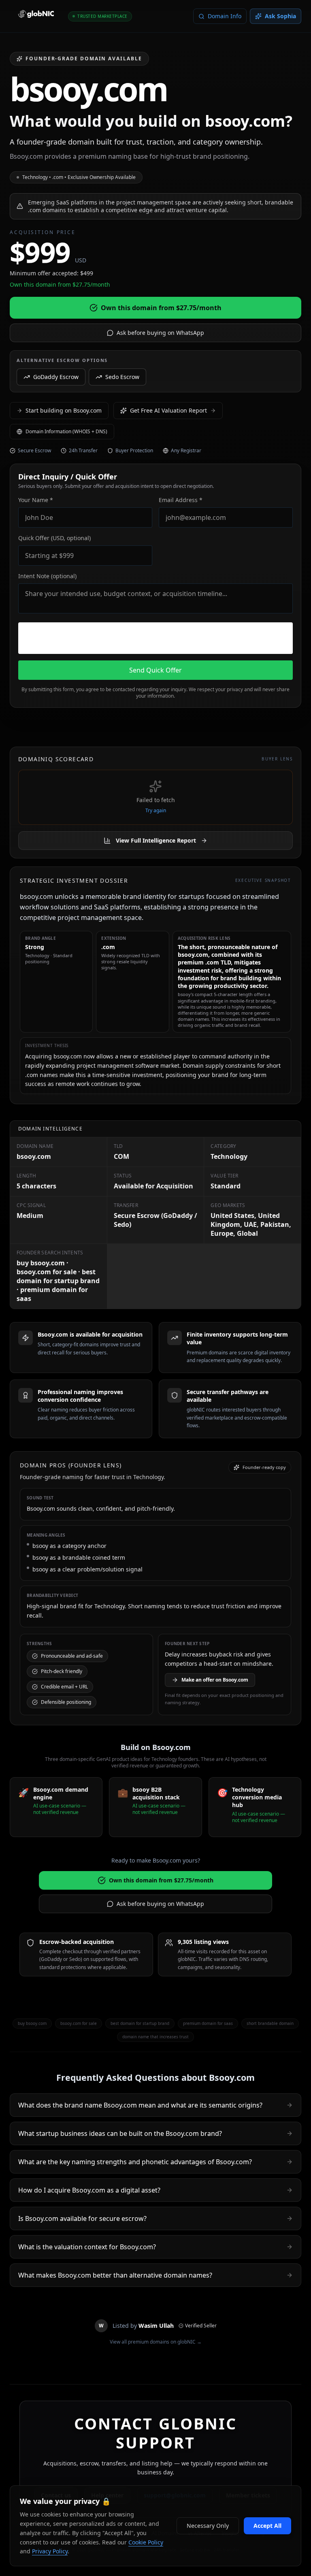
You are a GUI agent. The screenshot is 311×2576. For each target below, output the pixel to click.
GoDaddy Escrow (56, 377)
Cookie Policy (146, 2542)
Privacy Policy (50, 2551)
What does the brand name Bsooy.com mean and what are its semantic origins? (140, 2105)
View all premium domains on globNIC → (156, 2342)
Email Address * (181, 500)
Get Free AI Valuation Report (168, 410)
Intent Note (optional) (47, 576)
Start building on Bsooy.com (64, 410)
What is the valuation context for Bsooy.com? (87, 2247)
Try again (156, 811)
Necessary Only (208, 2526)
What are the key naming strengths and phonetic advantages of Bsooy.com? (135, 2162)
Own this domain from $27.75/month (161, 308)
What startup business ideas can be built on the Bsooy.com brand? (120, 2133)
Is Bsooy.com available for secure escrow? (82, 2218)
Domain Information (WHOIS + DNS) (66, 431)
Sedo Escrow (122, 377)
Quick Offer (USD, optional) (54, 538)
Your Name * (36, 500)
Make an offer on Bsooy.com (215, 1680)
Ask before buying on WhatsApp (160, 333)
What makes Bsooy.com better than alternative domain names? (115, 2275)
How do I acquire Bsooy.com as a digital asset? (89, 2190)
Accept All (267, 2526)
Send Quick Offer (155, 670)
